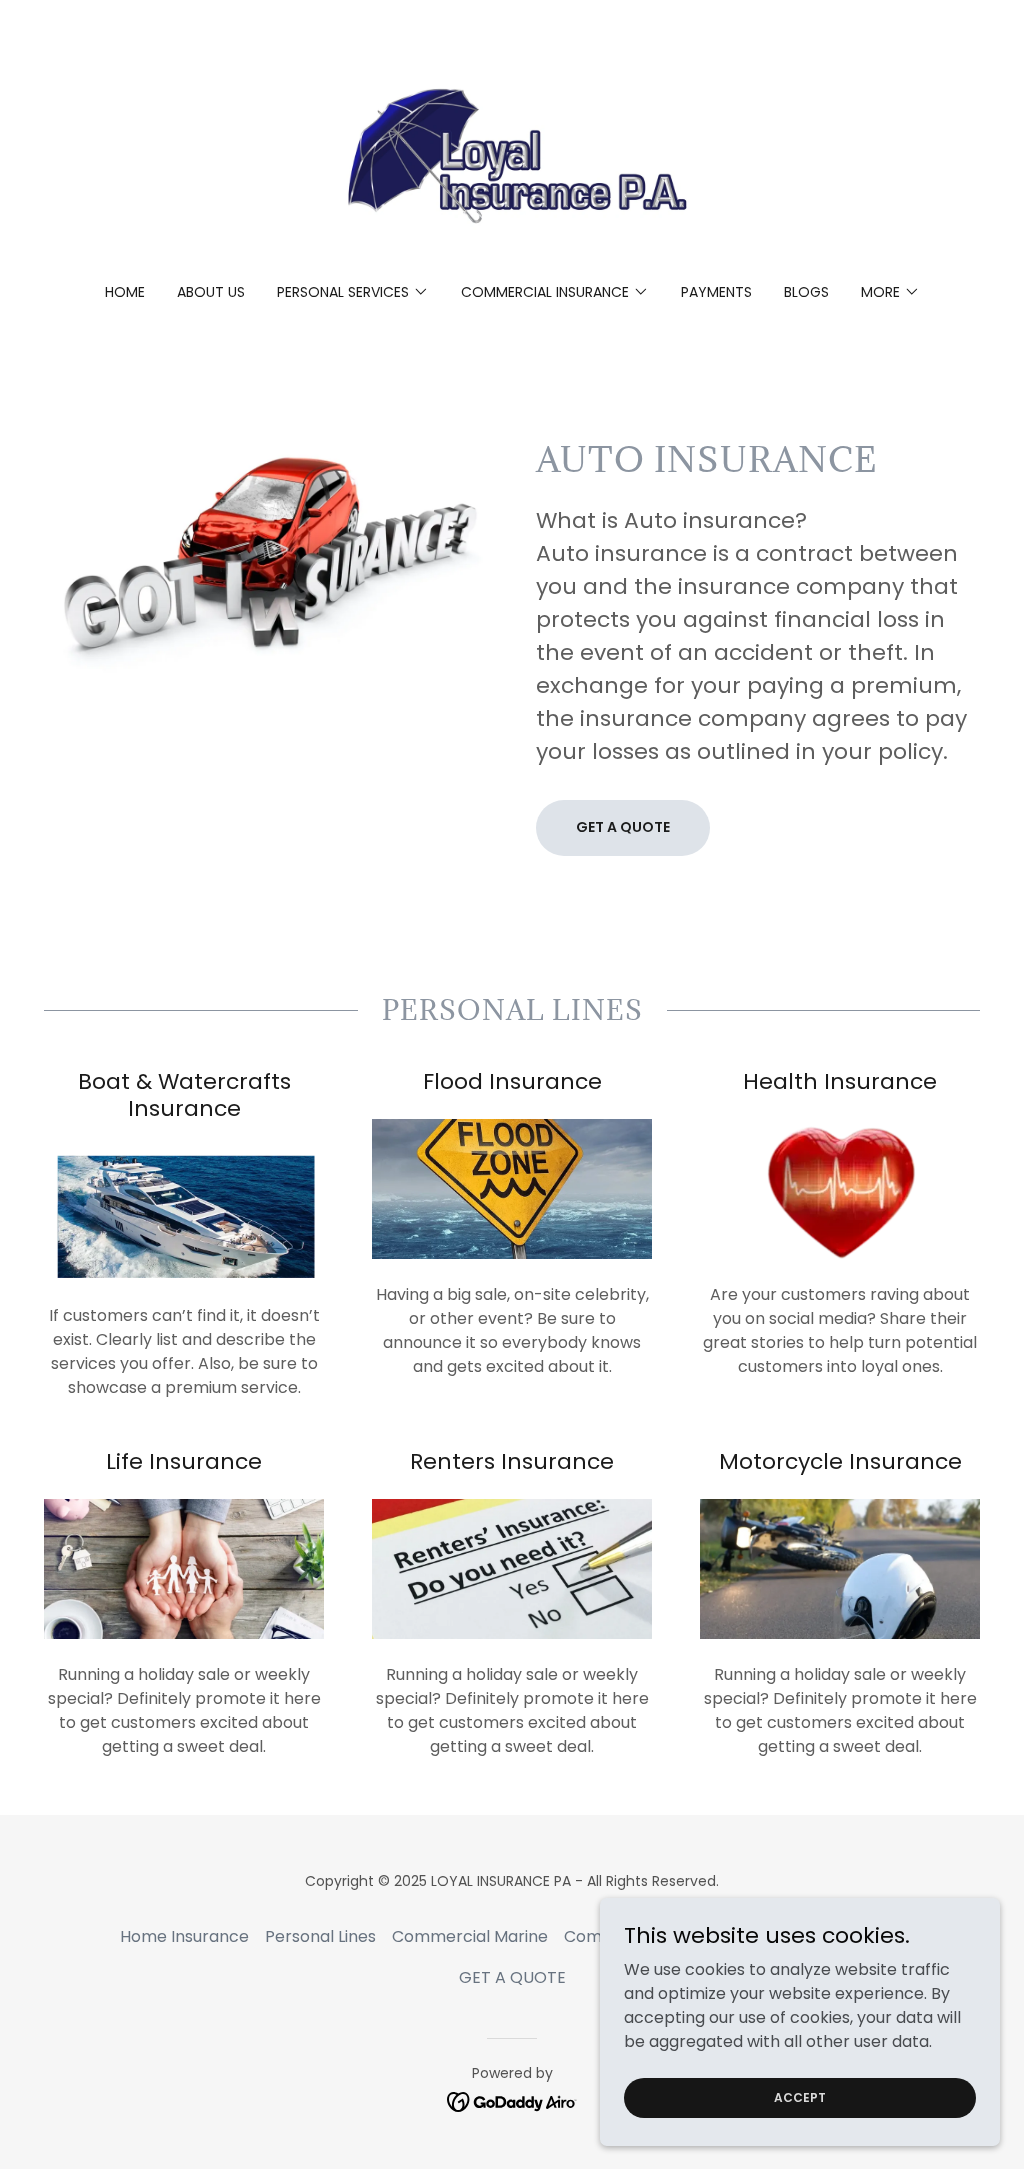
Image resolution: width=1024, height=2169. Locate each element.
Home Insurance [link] (184, 1936)
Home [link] (125, 292)
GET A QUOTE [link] (512, 1977)
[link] (512, 154)
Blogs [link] (806, 292)
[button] (353, 292)
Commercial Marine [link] (470, 1936)
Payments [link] (716, 292)
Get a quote (623, 827)
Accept (800, 2096)
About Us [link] (211, 292)
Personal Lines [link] (320, 1936)
